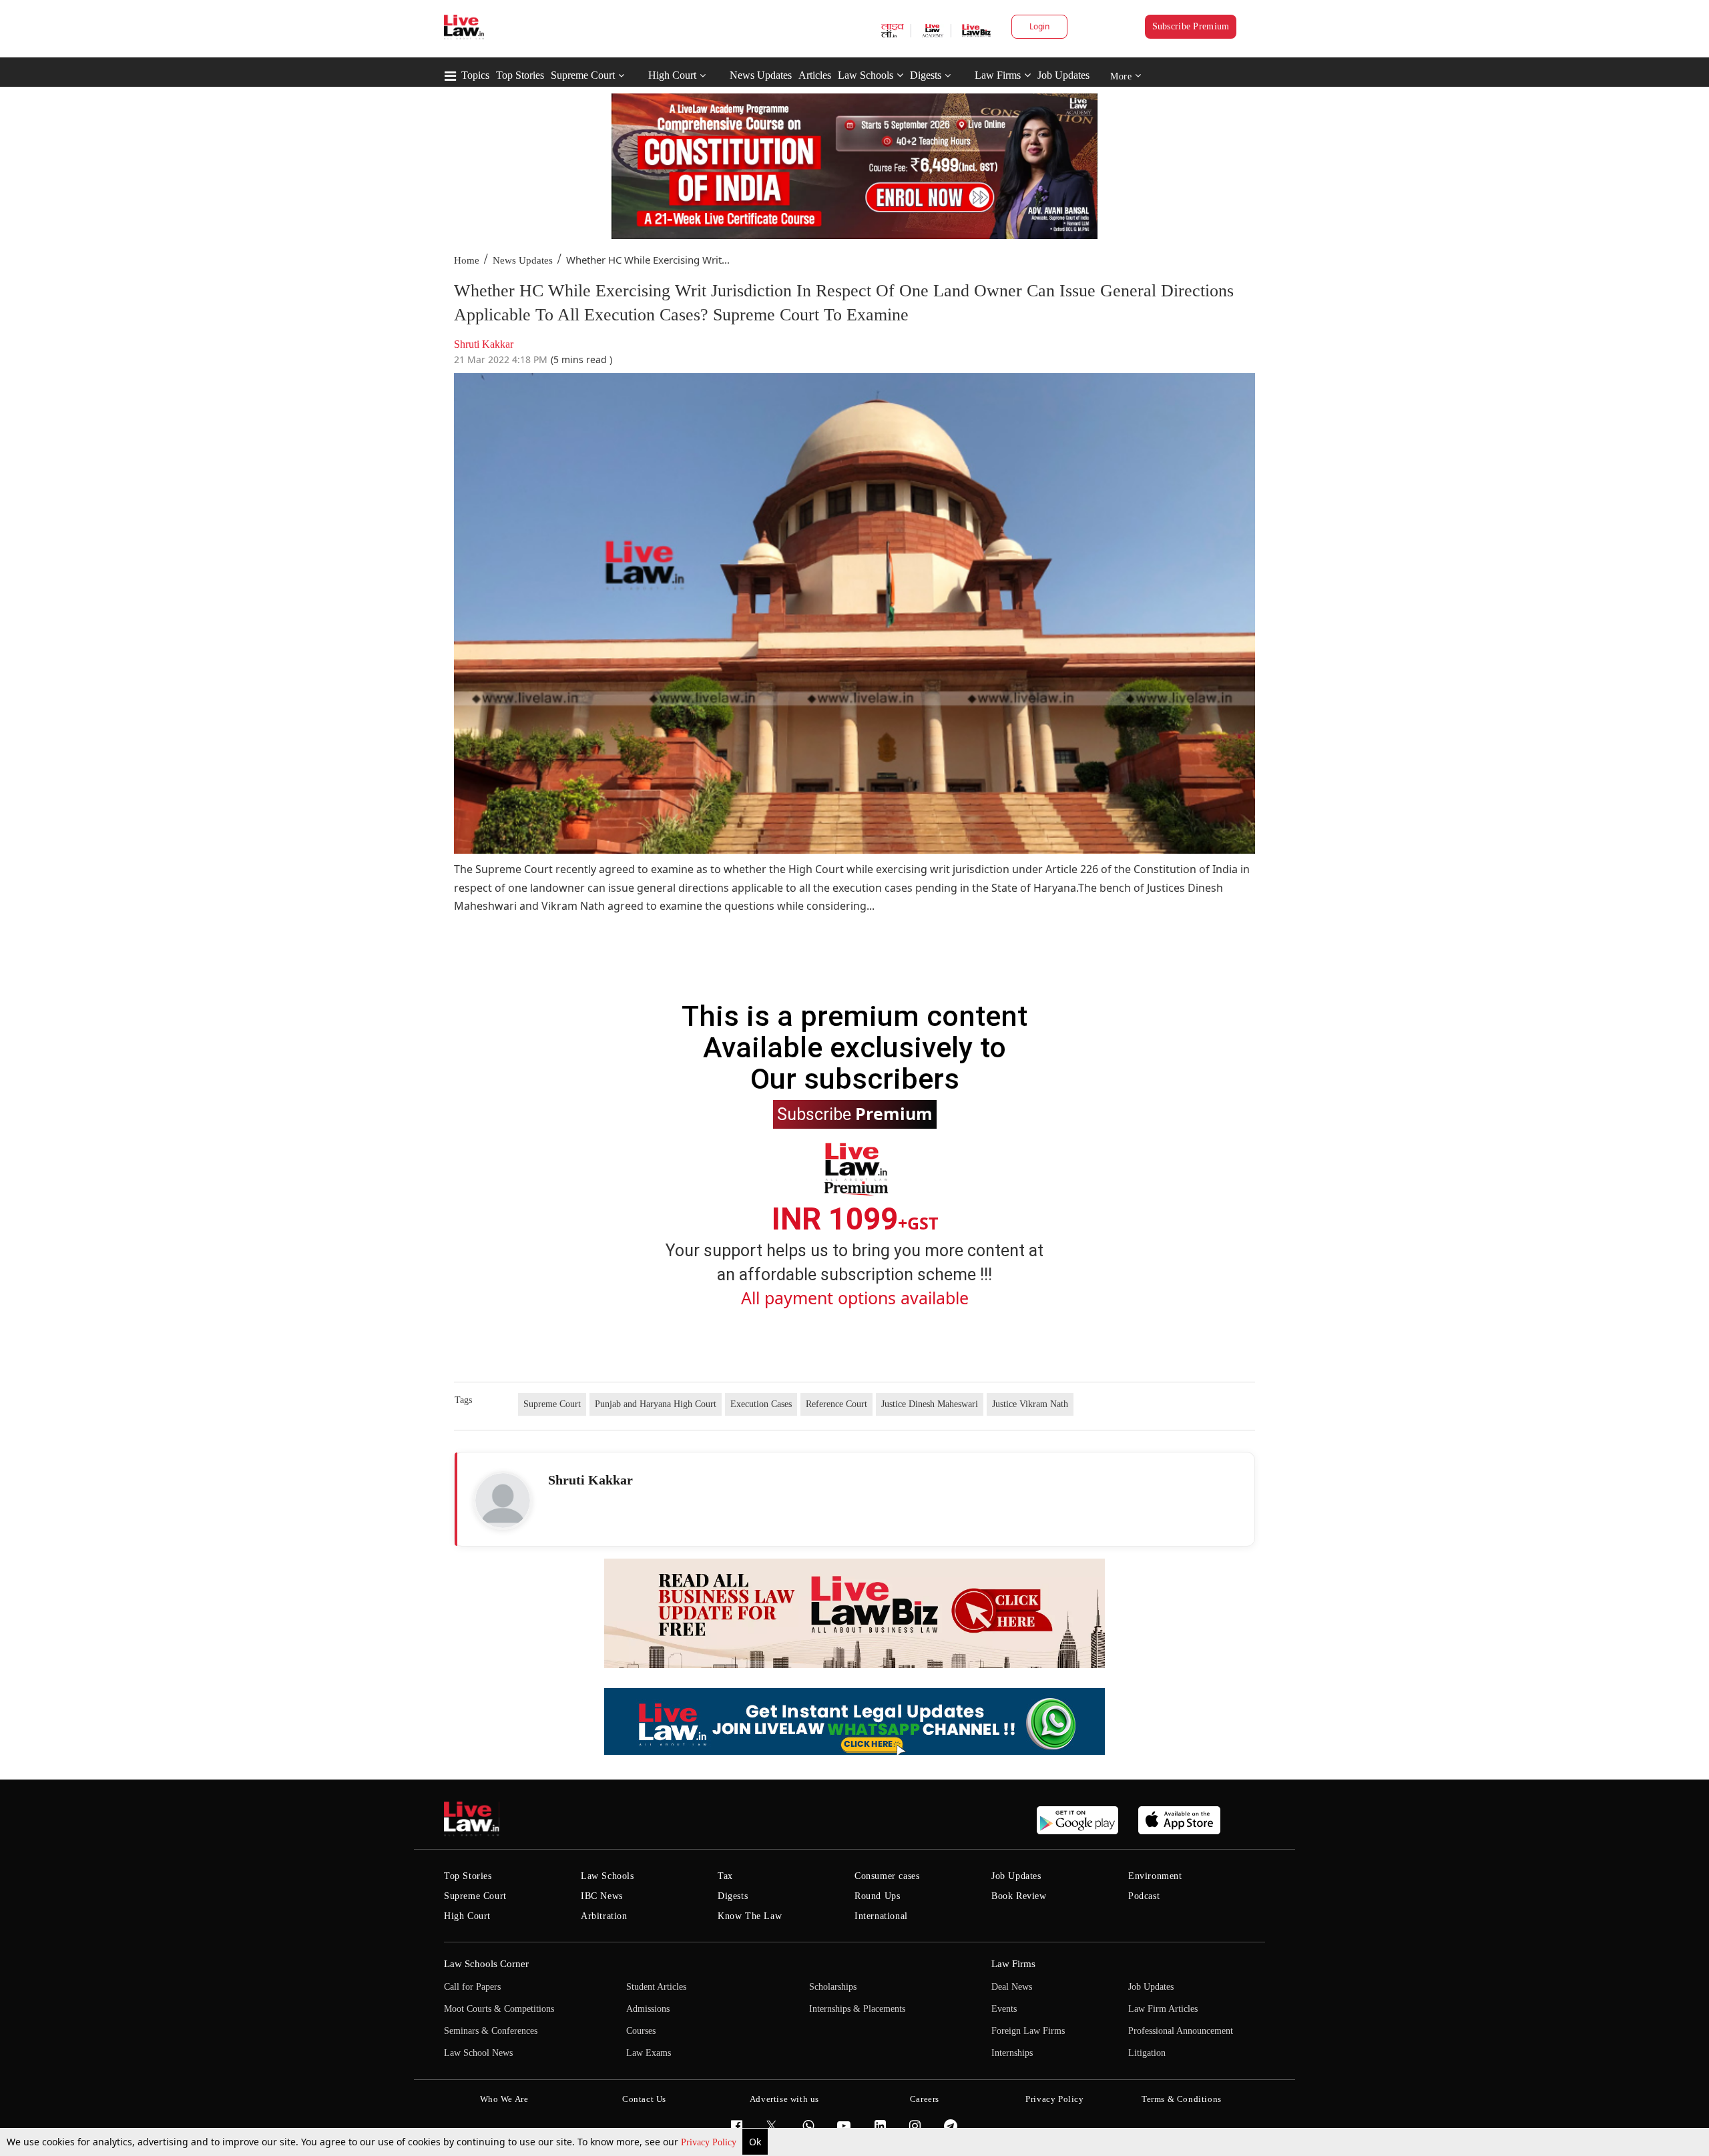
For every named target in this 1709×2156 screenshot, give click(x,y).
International (881, 1916)
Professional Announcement (1181, 2031)
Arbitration (604, 1916)
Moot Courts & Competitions (499, 2009)
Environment (1155, 1876)
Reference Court (836, 1404)
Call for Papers (472, 1987)
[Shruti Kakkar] (503, 1501)
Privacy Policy (710, 2142)
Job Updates (1063, 75)
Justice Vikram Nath (1030, 1404)
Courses (641, 2031)
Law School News (478, 2053)
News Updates (761, 75)
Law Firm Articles (1163, 2009)
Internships (1012, 2053)
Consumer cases (887, 1876)
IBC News (602, 1896)
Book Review (1019, 1896)
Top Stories (520, 75)
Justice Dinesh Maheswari (930, 1404)
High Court (672, 75)
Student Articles (656, 1987)
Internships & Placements (857, 2009)
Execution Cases (761, 1404)
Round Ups (877, 1896)
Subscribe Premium (1191, 26)
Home (467, 260)
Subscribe (855, 1113)
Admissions (648, 2009)
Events (1004, 2009)
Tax (725, 1876)
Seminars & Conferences (491, 2031)
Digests (926, 75)
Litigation (1147, 2053)
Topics (475, 75)
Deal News (1012, 1987)
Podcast (1144, 1896)
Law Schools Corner (486, 1964)
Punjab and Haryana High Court (656, 1404)
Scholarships (833, 1987)
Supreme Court (583, 75)
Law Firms (998, 75)
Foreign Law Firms (1028, 2031)
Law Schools (866, 75)
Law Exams (649, 2053)
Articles (815, 75)
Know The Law (750, 1916)
